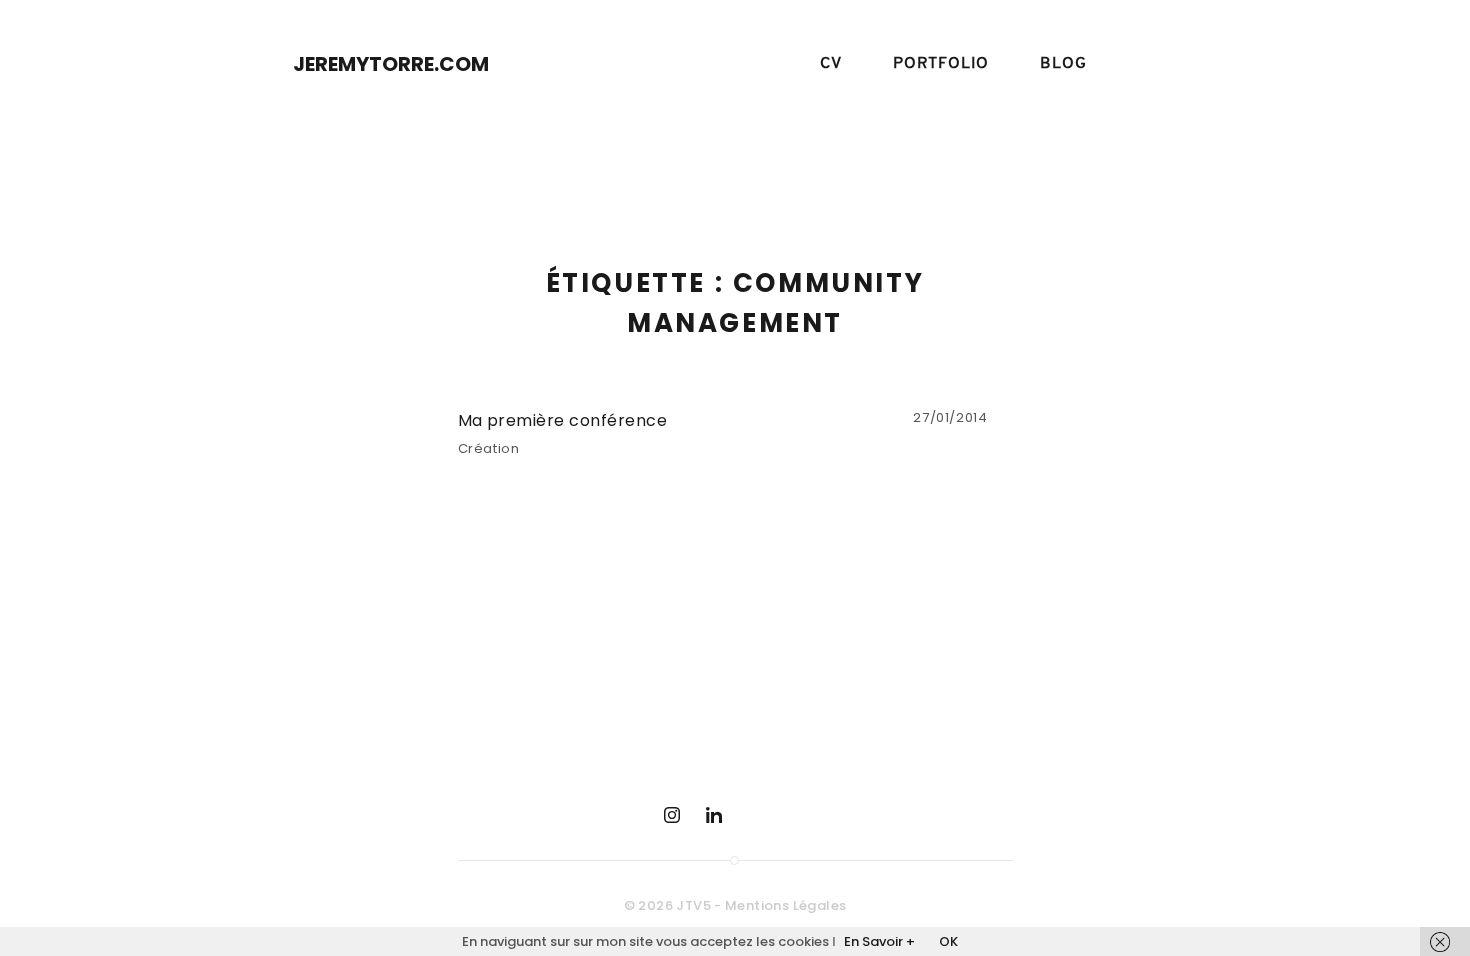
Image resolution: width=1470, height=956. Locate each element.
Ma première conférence (563, 420)
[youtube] (756, 815)
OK (948, 941)
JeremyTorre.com (391, 64)
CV (831, 64)
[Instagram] (672, 815)
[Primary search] (1153, 64)
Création (489, 448)
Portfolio (941, 64)
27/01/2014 (950, 417)
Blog (1063, 64)
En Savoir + (879, 941)
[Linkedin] (714, 815)
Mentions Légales (785, 905)
